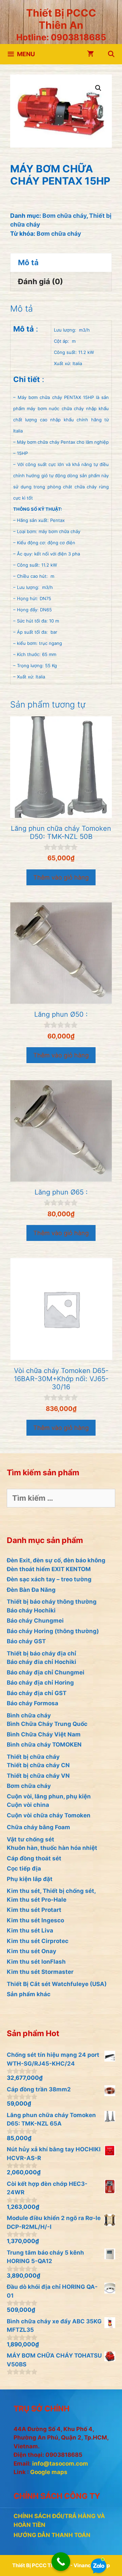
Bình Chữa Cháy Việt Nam (44, 1734)
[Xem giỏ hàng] (90, 54)
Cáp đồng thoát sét (34, 1858)
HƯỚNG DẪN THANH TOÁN (52, 2535)
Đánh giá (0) (40, 281)
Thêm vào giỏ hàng (61, 877)
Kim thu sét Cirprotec (38, 1941)
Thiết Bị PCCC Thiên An (61, 19)
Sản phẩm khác (29, 1994)
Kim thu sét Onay (32, 1951)
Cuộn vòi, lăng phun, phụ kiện (49, 1796)
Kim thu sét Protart (34, 1910)
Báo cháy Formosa (33, 1703)
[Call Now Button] (61, 2562)
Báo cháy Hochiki (31, 1610)
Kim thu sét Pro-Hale (37, 1900)
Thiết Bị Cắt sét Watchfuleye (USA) (57, 1984)
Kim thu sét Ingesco (35, 1920)
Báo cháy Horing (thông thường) (53, 1631)
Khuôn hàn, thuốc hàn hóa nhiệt (52, 1848)
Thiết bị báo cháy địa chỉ (42, 1653)
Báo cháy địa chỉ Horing (40, 1683)
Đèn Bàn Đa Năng (31, 1590)
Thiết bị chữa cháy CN (38, 1765)
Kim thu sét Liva (30, 1930)
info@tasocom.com (60, 2464)
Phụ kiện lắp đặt (30, 1879)
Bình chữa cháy (29, 1715)
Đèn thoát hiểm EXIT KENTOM (49, 1569)
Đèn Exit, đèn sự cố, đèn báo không (56, 1560)
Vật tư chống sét (30, 1839)
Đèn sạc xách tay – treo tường (49, 1579)
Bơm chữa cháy (64, 216)
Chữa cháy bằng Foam (38, 1827)
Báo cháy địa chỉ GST (37, 1693)
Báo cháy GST (26, 1641)
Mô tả (28, 262)
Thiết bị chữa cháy (33, 1757)
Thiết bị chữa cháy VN (38, 1776)
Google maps (49, 2472)
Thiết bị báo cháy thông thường (52, 1602)
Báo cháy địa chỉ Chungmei (46, 1672)
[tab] (61, 262)
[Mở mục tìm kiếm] (111, 54)
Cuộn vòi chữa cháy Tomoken (49, 1815)
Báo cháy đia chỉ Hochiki (42, 1662)
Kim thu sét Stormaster (40, 1972)
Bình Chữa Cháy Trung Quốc (47, 1724)
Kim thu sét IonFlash (36, 1962)
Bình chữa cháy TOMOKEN (44, 1745)
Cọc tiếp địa (24, 1868)
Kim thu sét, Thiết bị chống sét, (51, 1891)
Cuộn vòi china (28, 1805)
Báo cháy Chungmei (35, 1621)
